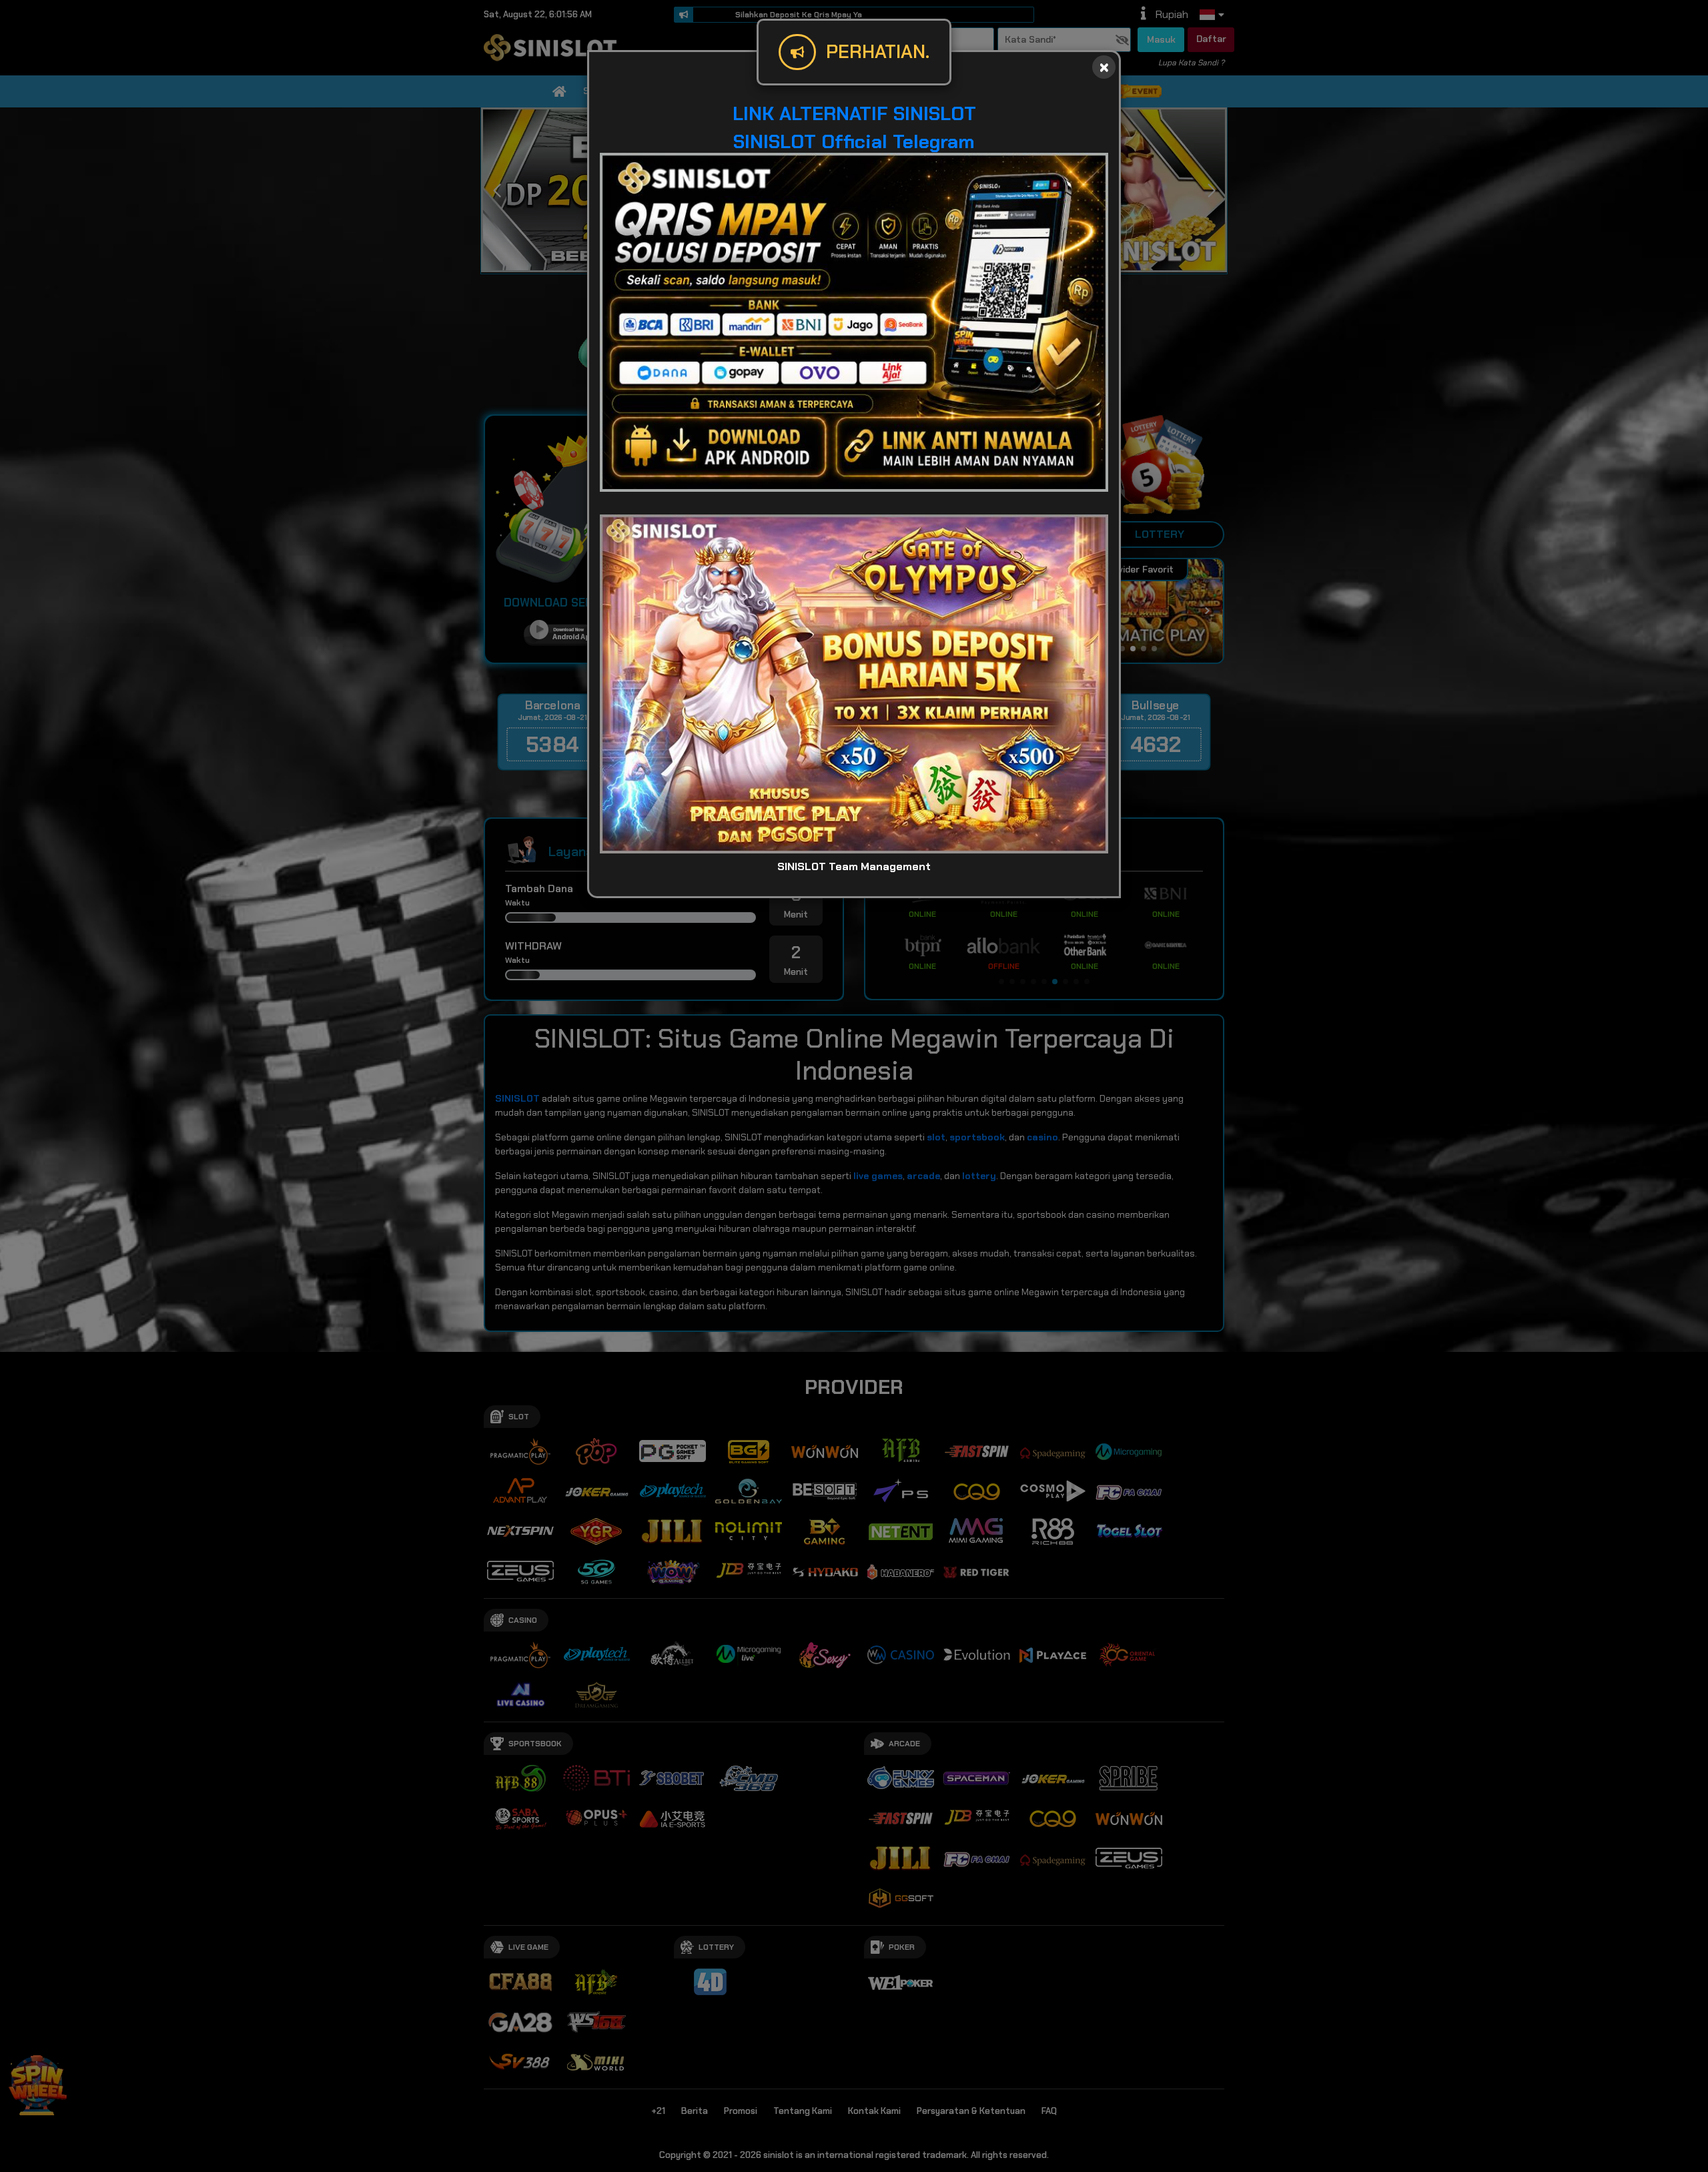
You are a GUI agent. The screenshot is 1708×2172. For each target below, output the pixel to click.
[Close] (1104, 67)
